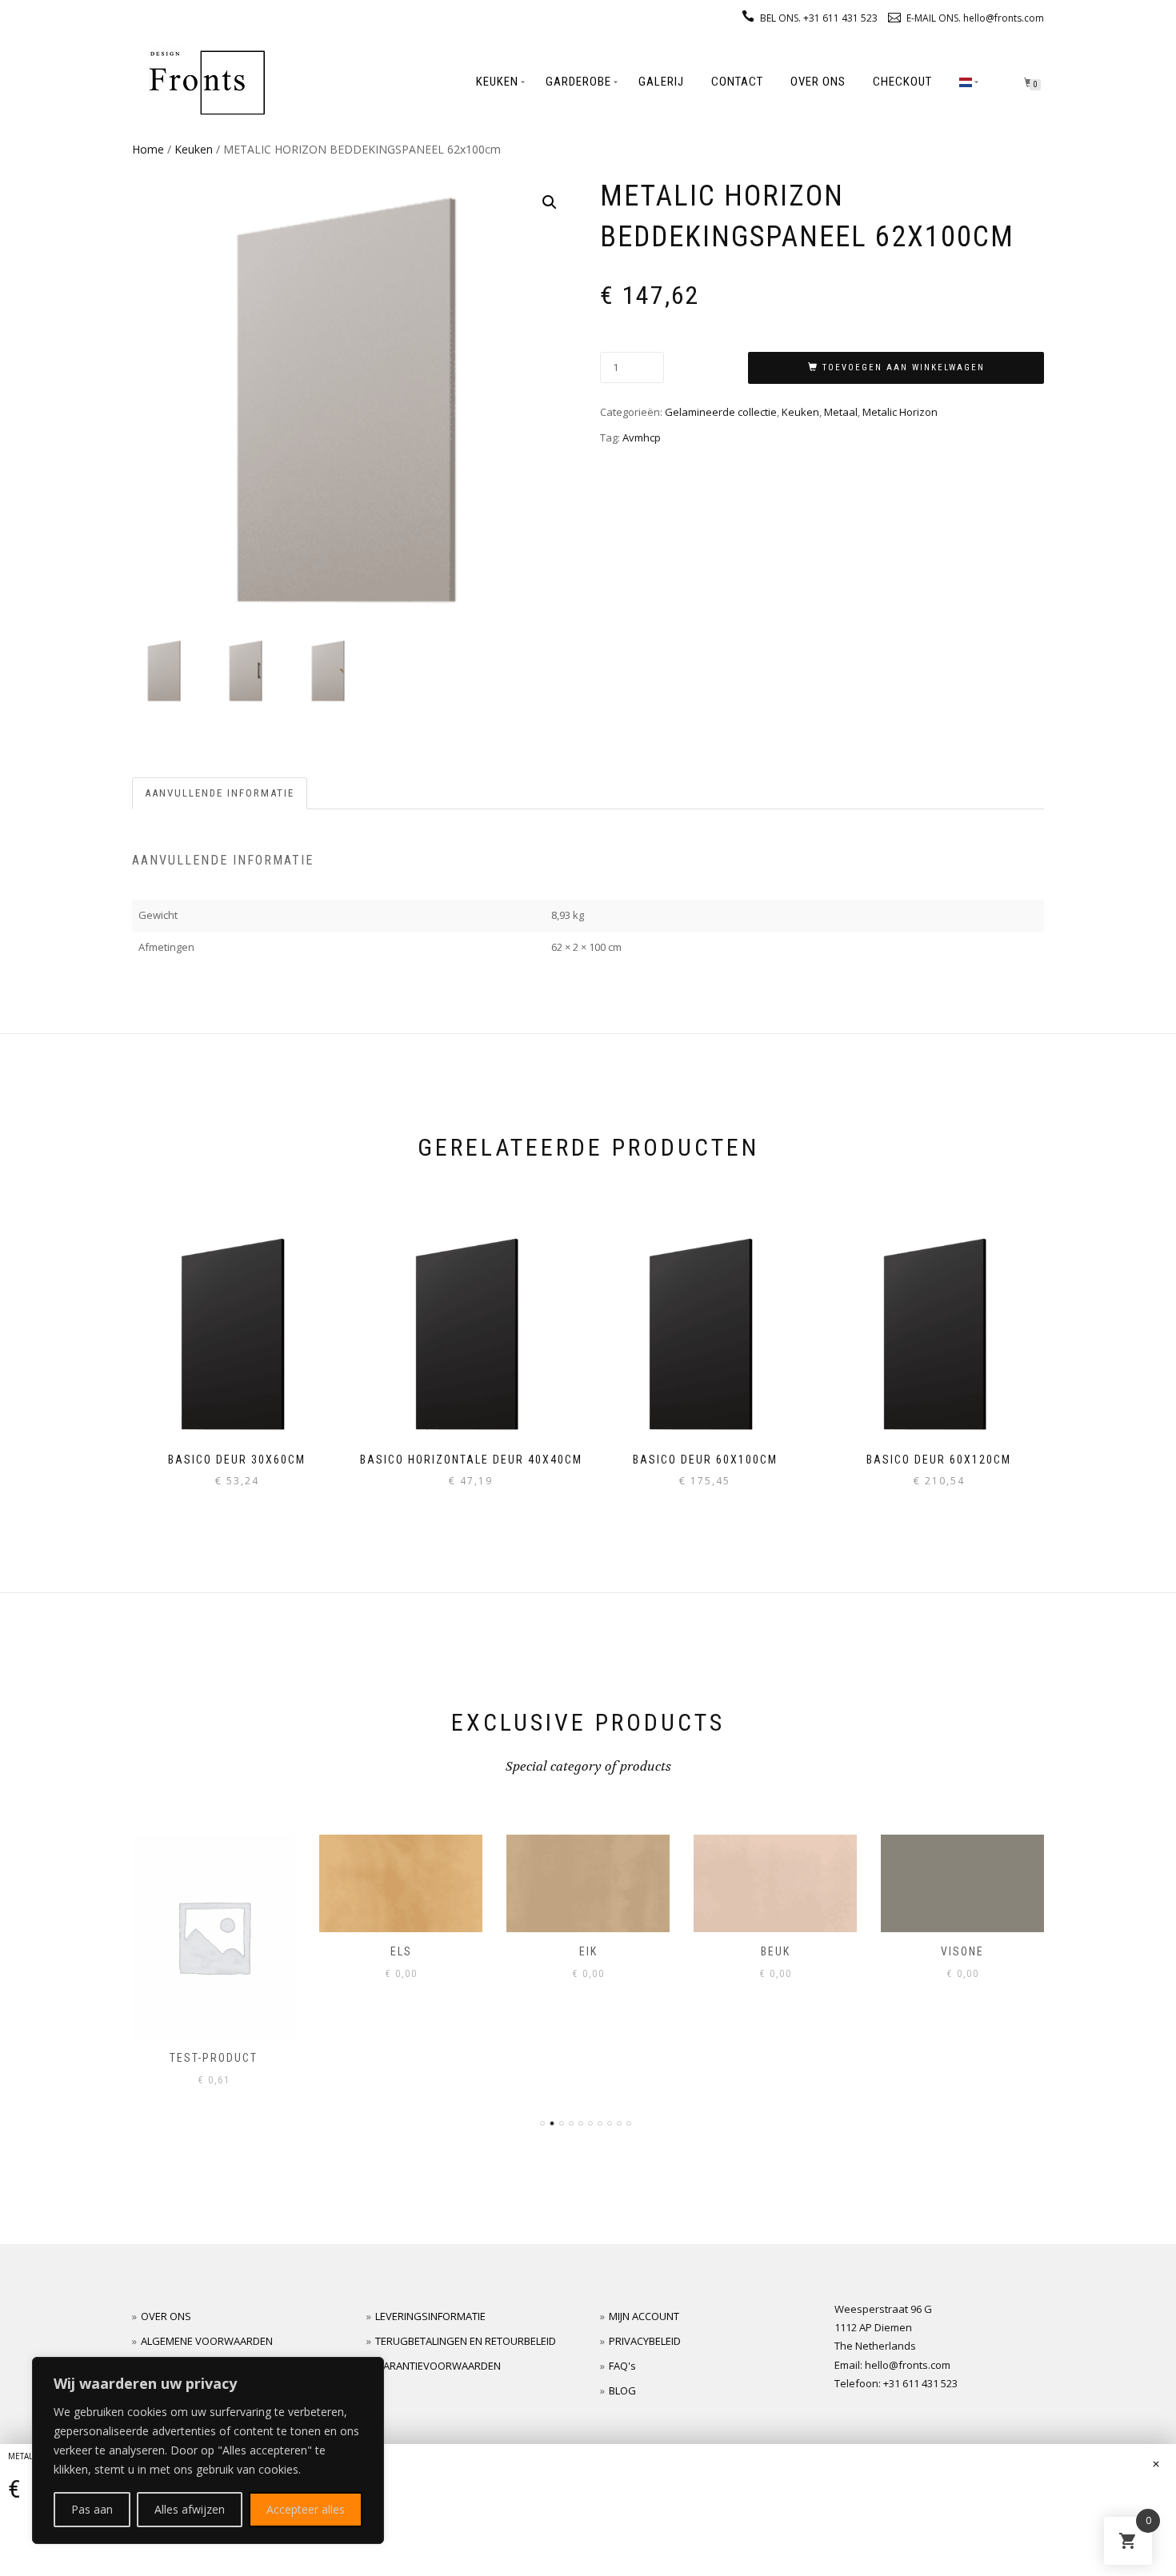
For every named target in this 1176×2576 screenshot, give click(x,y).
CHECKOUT (902, 82)
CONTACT (737, 82)
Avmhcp (642, 437)
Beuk (588, 1951)
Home (148, 149)
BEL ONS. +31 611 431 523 (819, 18)
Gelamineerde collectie (721, 412)
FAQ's (622, 2366)
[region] (208, 2450)
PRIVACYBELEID (645, 2341)
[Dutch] (966, 82)
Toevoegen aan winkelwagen (904, 367)
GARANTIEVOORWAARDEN (438, 2366)
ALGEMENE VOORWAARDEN (207, 2341)
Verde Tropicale (963, 1951)
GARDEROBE (578, 82)
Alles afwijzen (190, 2509)
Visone (775, 1951)
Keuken (194, 149)
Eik (401, 1951)
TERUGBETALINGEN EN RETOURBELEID (466, 2341)
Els (214, 1951)
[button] (550, 202)
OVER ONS (818, 82)
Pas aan (92, 2509)
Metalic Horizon (900, 412)
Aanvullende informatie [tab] (220, 793)
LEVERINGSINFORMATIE (430, 2316)
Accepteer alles (306, 2509)
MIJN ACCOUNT (644, 2316)
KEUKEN (497, 82)
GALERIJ (661, 82)
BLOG (622, 2390)
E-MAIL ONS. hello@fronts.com (975, 18)
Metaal (841, 412)
